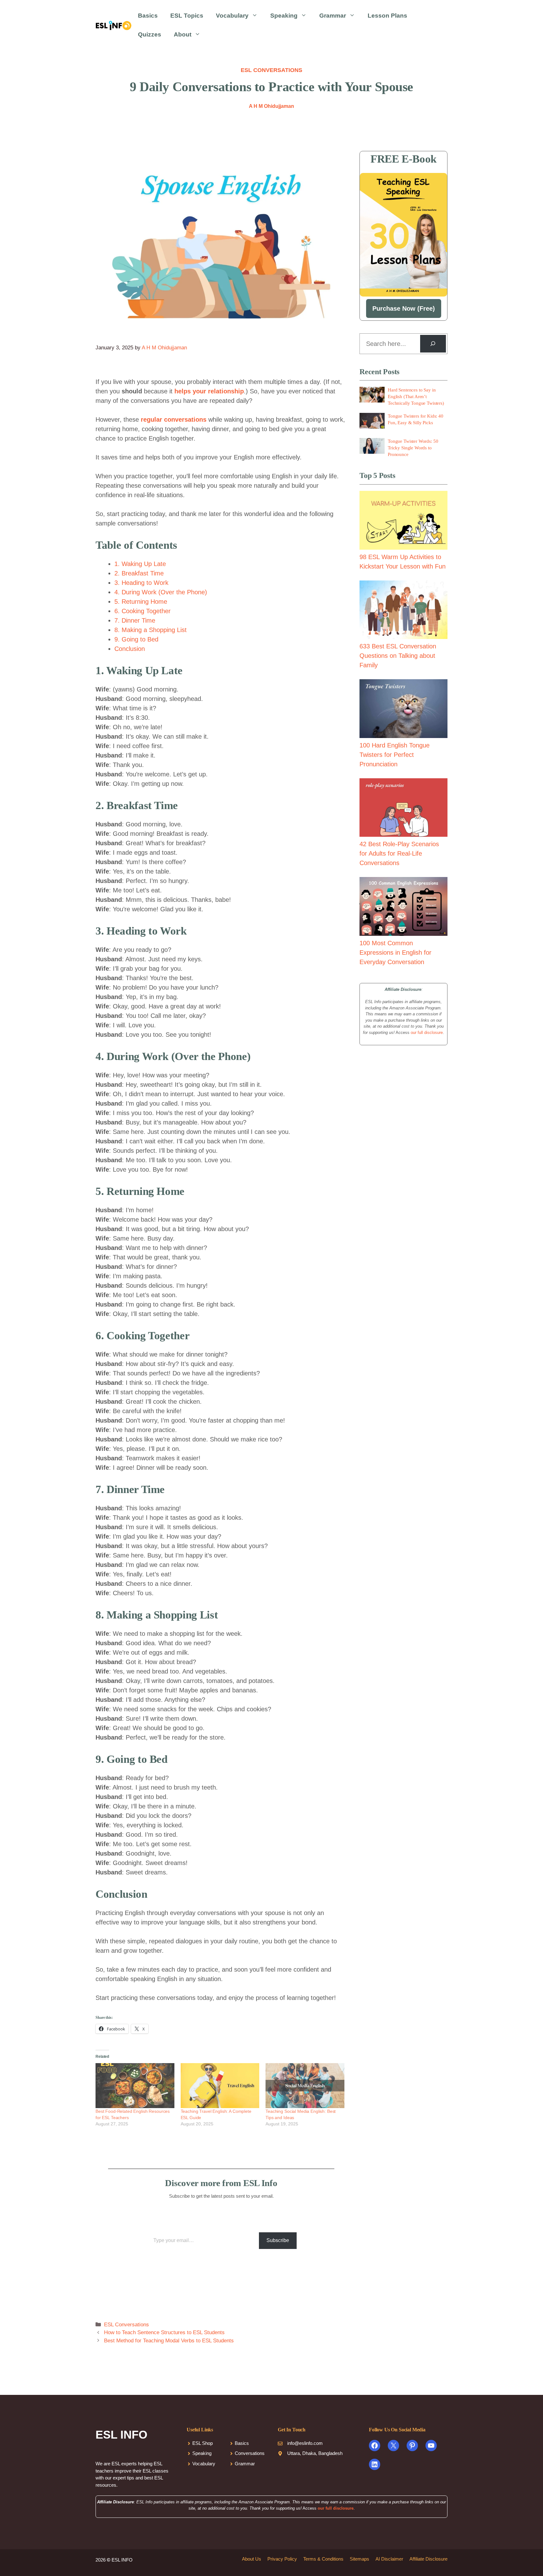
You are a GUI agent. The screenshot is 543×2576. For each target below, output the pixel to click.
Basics (148, 16)
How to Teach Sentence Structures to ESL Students (164, 2332)
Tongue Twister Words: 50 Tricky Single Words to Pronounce (413, 448)
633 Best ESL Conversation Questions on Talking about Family (398, 656)
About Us (252, 2559)
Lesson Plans (387, 16)
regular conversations (174, 419)
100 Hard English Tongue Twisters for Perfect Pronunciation (395, 755)
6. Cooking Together (143, 611)
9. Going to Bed (136, 639)
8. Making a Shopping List (151, 630)
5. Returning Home (141, 602)
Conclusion (130, 649)
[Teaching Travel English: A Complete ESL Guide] (220, 2086)
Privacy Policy (282, 2559)
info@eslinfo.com (305, 2443)
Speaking (284, 16)
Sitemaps (359, 2559)
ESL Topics (187, 16)
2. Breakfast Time (139, 573)
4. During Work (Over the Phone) (161, 592)
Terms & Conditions (323, 2559)
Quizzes (150, 34)
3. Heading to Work (141, 583)
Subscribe (278, 2240)
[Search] (433, 344)
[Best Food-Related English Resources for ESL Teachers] (135, 2086)
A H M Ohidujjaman (271, 106)
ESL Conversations (271, 70)
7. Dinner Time (135, 620)
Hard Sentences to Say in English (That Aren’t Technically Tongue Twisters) (416, 397)
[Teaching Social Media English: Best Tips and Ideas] (305, 2086)
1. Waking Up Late (140, 564)
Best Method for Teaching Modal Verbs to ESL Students (169, 2341)
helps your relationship (209, 391)
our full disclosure (427, 1033)
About (183, 34)
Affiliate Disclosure (428, 2559)
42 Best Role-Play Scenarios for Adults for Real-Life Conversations (399, 853)
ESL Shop (203, 2443)
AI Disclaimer (389, 2559)
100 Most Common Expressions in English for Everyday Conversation (395, 952)
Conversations (250, 2453)
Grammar (333, 16)
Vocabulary (232, 16)
